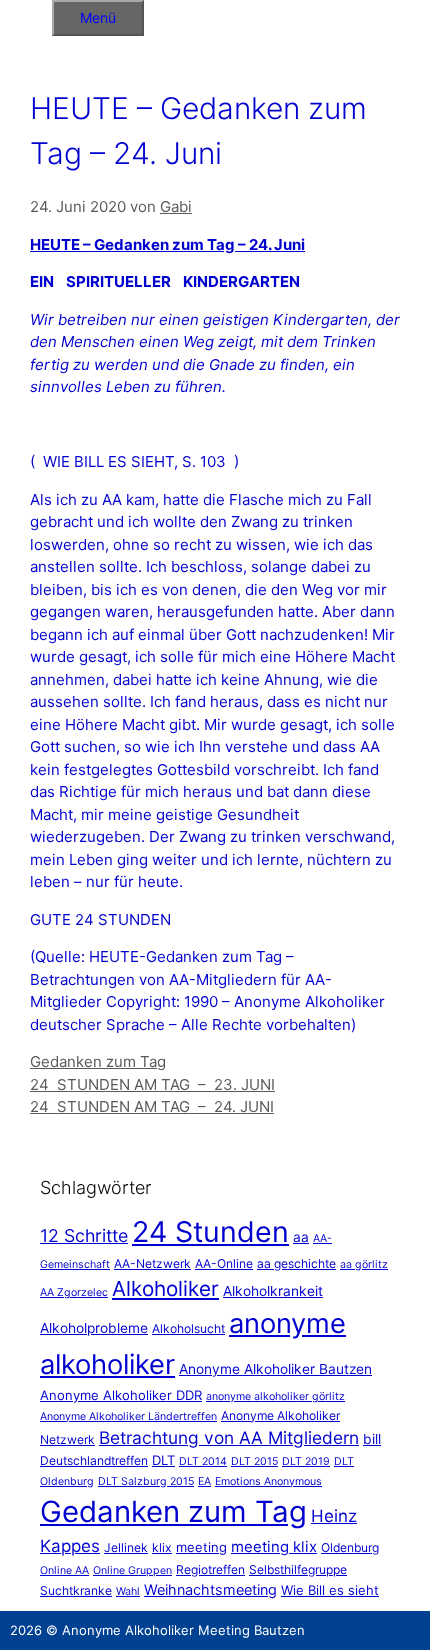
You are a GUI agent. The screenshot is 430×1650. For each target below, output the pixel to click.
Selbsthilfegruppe (298, 1569)
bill (372, 1439)
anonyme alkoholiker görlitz (275, 1396)
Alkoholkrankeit (273, 1291)
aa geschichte (296, 1263)
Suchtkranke (76, 1590)
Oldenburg (350, 1547)
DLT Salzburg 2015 (146, 1481)
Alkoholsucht (188, 1328)
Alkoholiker (165, 1288)
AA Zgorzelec (74, 1292)
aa (301, 1237)
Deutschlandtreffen (94, 1460)
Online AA (64, 1570)
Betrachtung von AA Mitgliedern (229, 1437)
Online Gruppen (132, 1570)
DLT (163, 1460)
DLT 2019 (306, 1461)
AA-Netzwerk (152, 1263)
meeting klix (274, 1546)
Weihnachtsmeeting (210, 1589)
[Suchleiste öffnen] (26, 14)
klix (162, 1547)
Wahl (128, 1591)
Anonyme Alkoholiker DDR (121, 1395)
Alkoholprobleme (94, 1328)
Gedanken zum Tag (98, 1061)
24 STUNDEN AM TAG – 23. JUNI (152, 1084)
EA (204, 1481)
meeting (201, 1547)
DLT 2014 (203, 1461)
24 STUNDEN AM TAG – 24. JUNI (152, 1106)
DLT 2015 (254, 1461)
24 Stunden (210, 1231)
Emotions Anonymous (268, 1481)
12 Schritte (84, 1235)
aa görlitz (364, 1264)
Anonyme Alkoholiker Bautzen (275, 1369)
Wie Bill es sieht (330, 1590)
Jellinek (126, 1547)
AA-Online (224, 1263)
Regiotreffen (210, 1569)
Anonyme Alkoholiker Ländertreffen (128, 1416)
